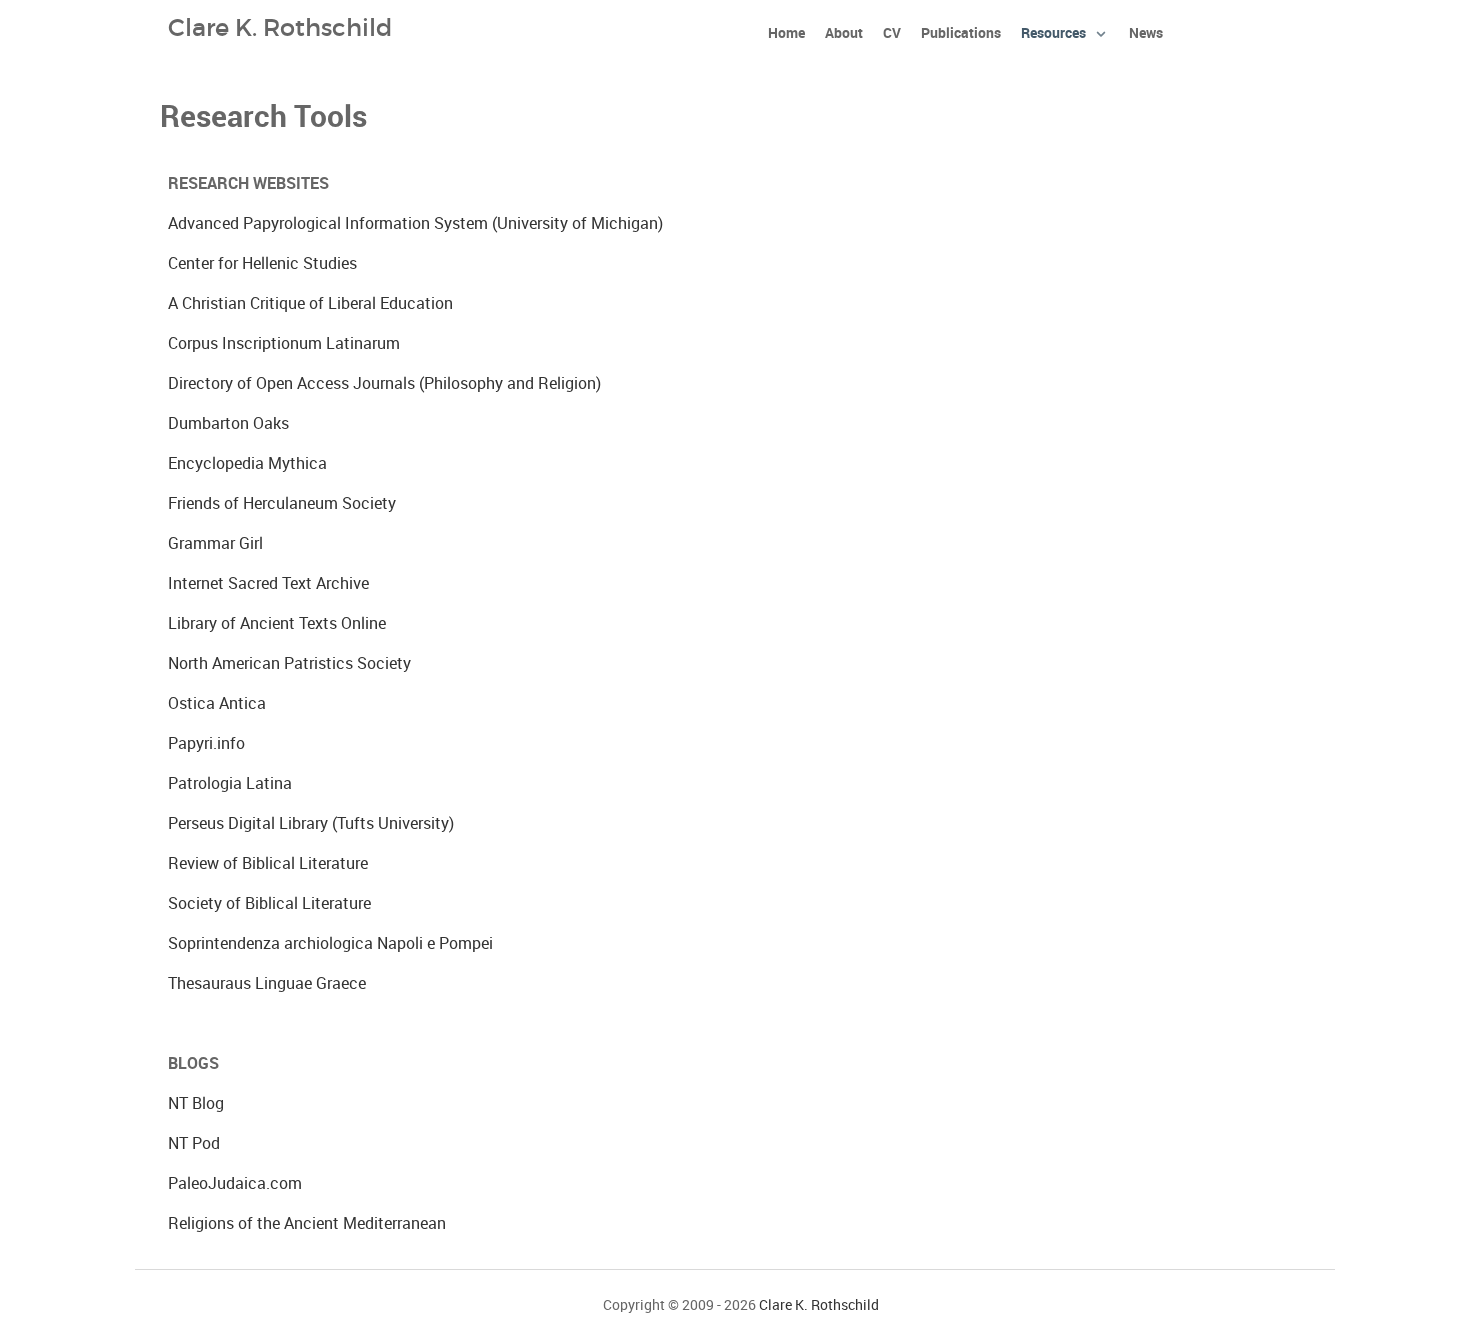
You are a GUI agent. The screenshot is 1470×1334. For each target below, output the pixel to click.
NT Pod (194, 1143)
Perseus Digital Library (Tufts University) (311, 823)
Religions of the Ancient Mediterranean (307, 1223)
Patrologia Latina (230, 783)
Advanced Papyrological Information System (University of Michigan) (415, 223)
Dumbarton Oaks (228, 423)
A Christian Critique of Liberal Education (310, 303)
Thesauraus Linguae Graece (267, 983)
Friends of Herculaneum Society (282, 503)
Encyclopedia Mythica (247, 463)
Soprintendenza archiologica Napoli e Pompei (330, 943)
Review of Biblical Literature (268, 863)
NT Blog (196, 1103)
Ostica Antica (217, 703)
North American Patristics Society (289, 663)
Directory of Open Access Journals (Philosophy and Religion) (384, 383)
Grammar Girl (215, 543)
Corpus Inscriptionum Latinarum (284, 343)
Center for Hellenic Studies (262, 263)
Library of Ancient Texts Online (277, 623)
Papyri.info (206, 743)
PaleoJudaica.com (235, 1183)
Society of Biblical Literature (269, 903)
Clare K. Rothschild (819, 1305)
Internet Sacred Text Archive (268, 583)
